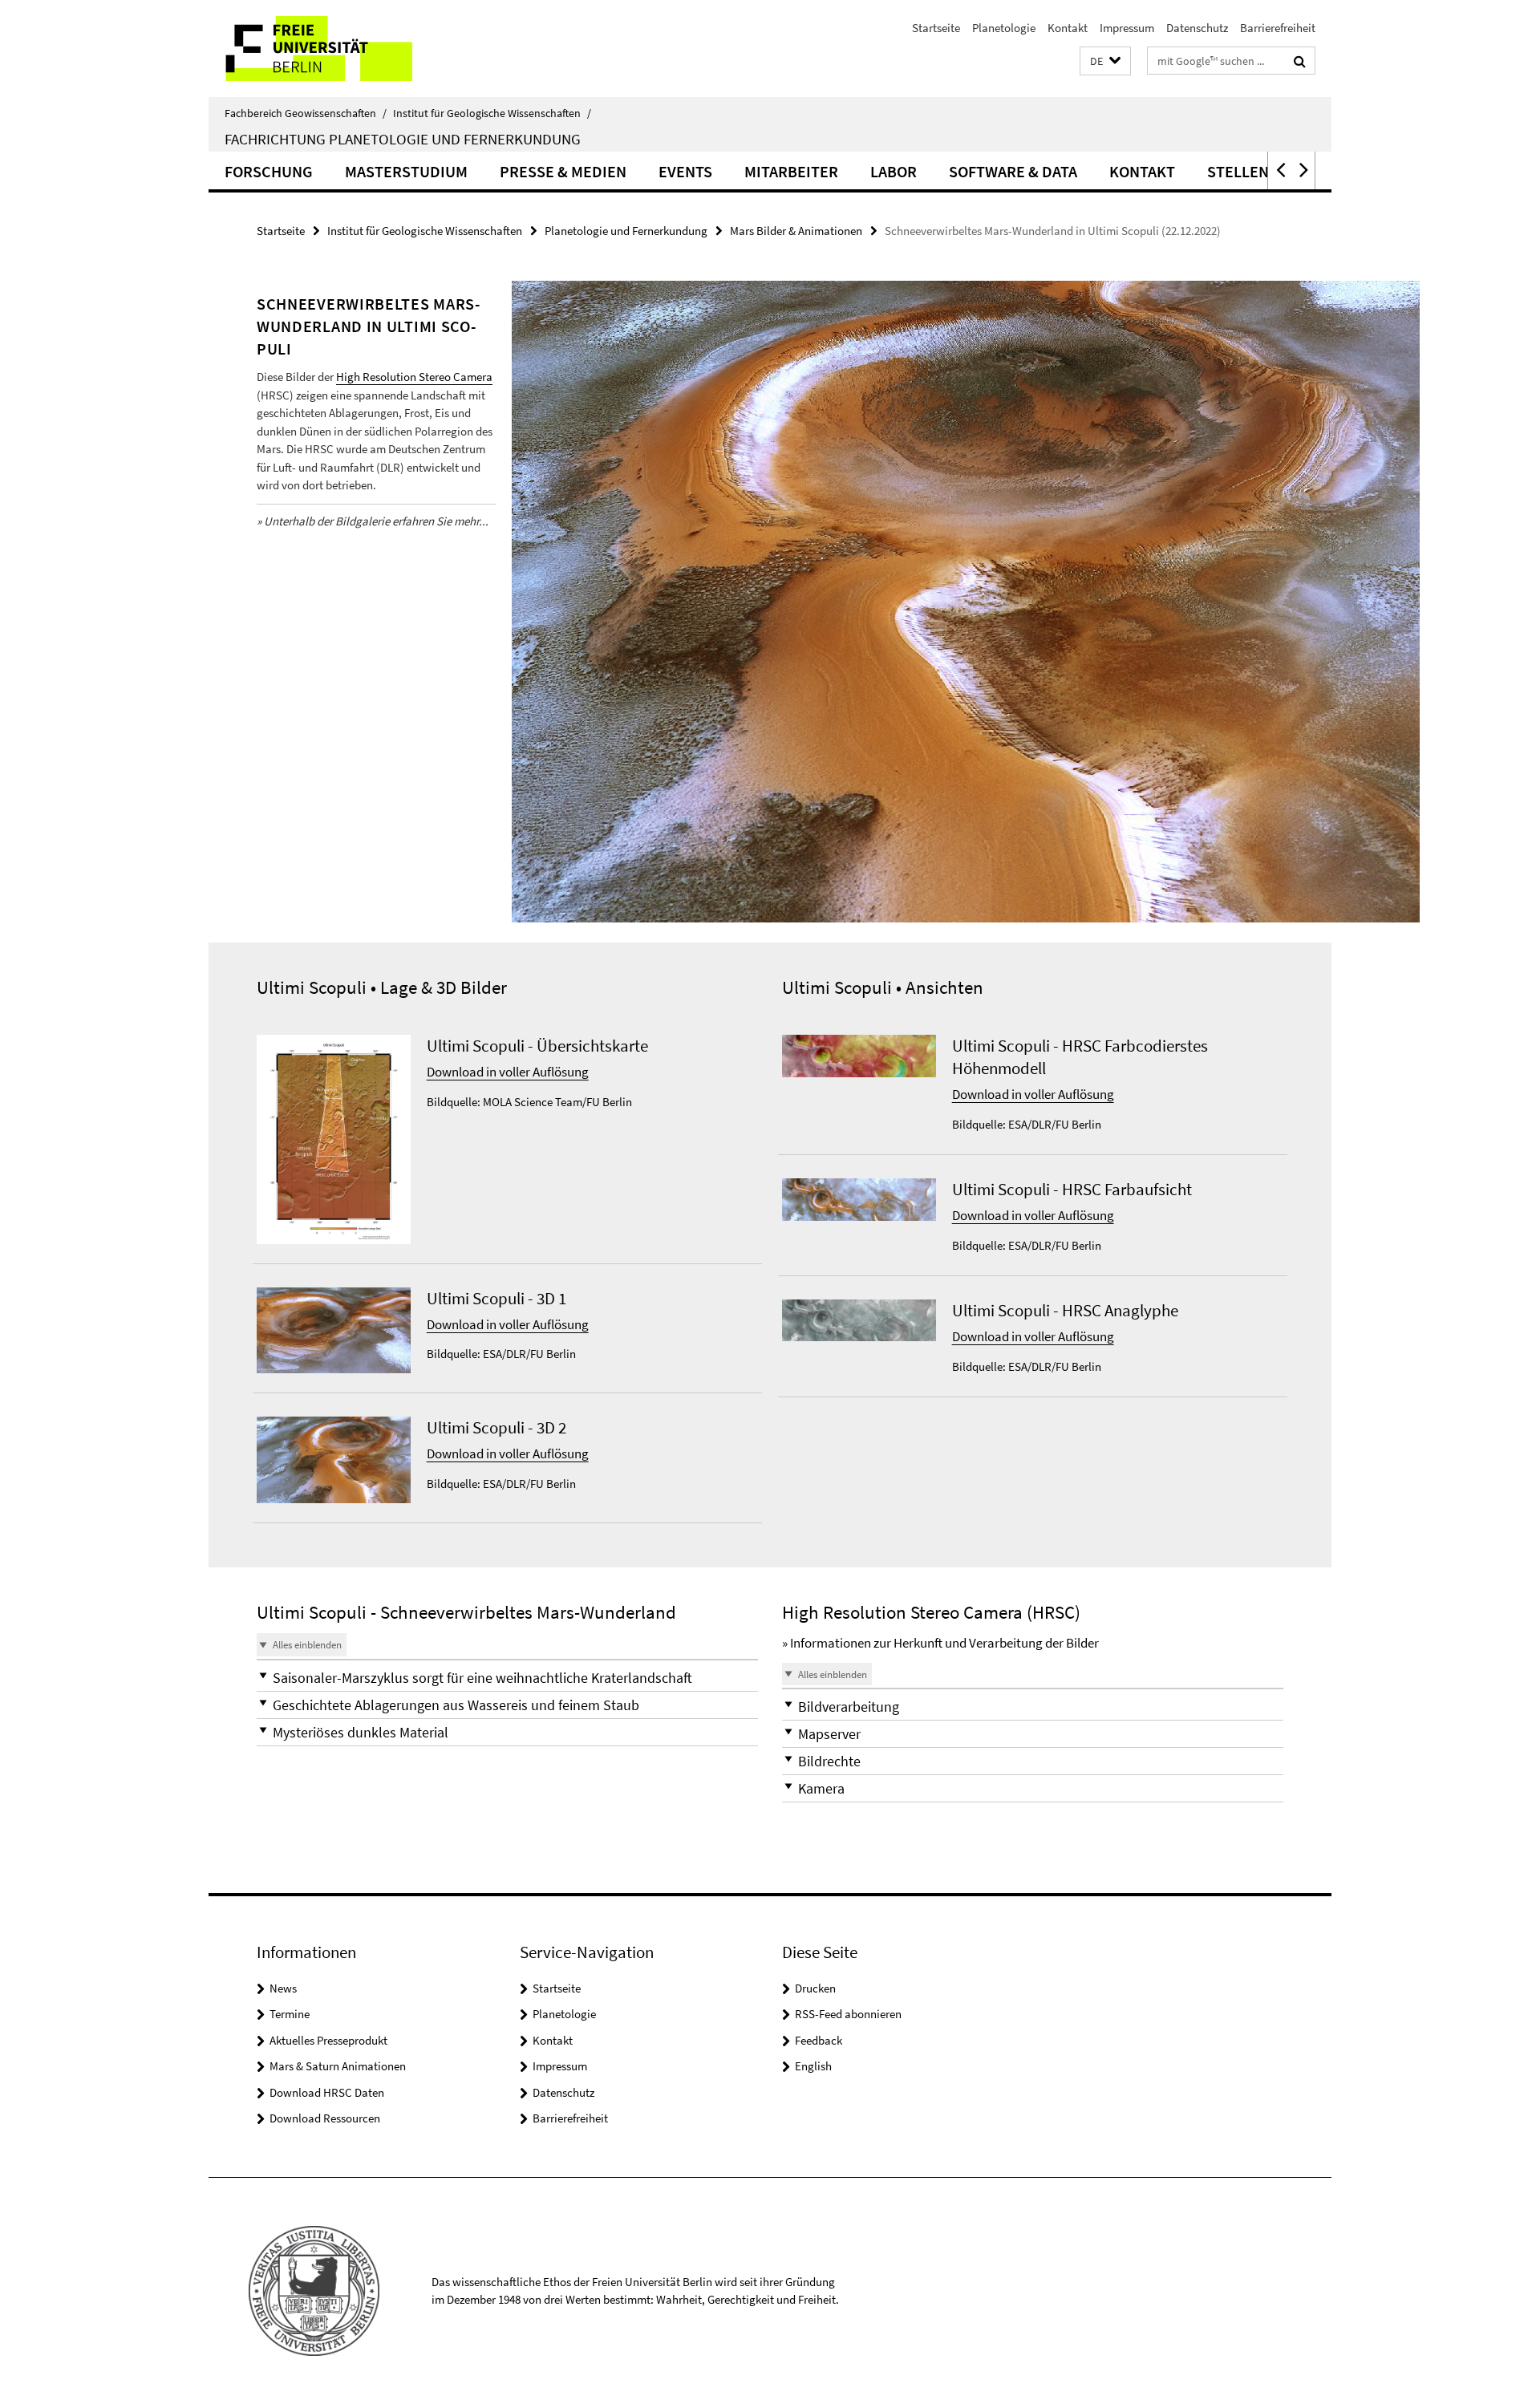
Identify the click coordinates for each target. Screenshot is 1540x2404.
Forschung (269, 171)
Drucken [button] (815, 1988)
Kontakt (1068, 28)
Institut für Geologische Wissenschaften (492, 113)
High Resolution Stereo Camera (414, 377)
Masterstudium (406, 171)
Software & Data (1013, 171)
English (813, 2066)
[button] (1105, 61)
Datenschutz (1197, 28)
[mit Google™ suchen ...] (1300, 61)
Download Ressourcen (325, 2118)
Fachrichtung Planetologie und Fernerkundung (403, 139)
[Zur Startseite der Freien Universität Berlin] (343, 49)
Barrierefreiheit (1278, 28)
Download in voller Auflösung (508, 1072)
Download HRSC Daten (327, 2092)
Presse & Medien (563, 171)
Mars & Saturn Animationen (338, 2066)
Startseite (936, 28)
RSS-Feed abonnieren (848, 2014)
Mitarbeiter (791, 171)
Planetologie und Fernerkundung (626, 231)
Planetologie (1004, 28)
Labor (894, 171)
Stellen (1238, 171)
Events (685, 171)
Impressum (1127, 28)
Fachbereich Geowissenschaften (306, 113)
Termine (290, 2014)
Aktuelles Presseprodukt (328, 2040)
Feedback (819, 2040)
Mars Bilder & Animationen (796, 231)
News (283, 1988)
